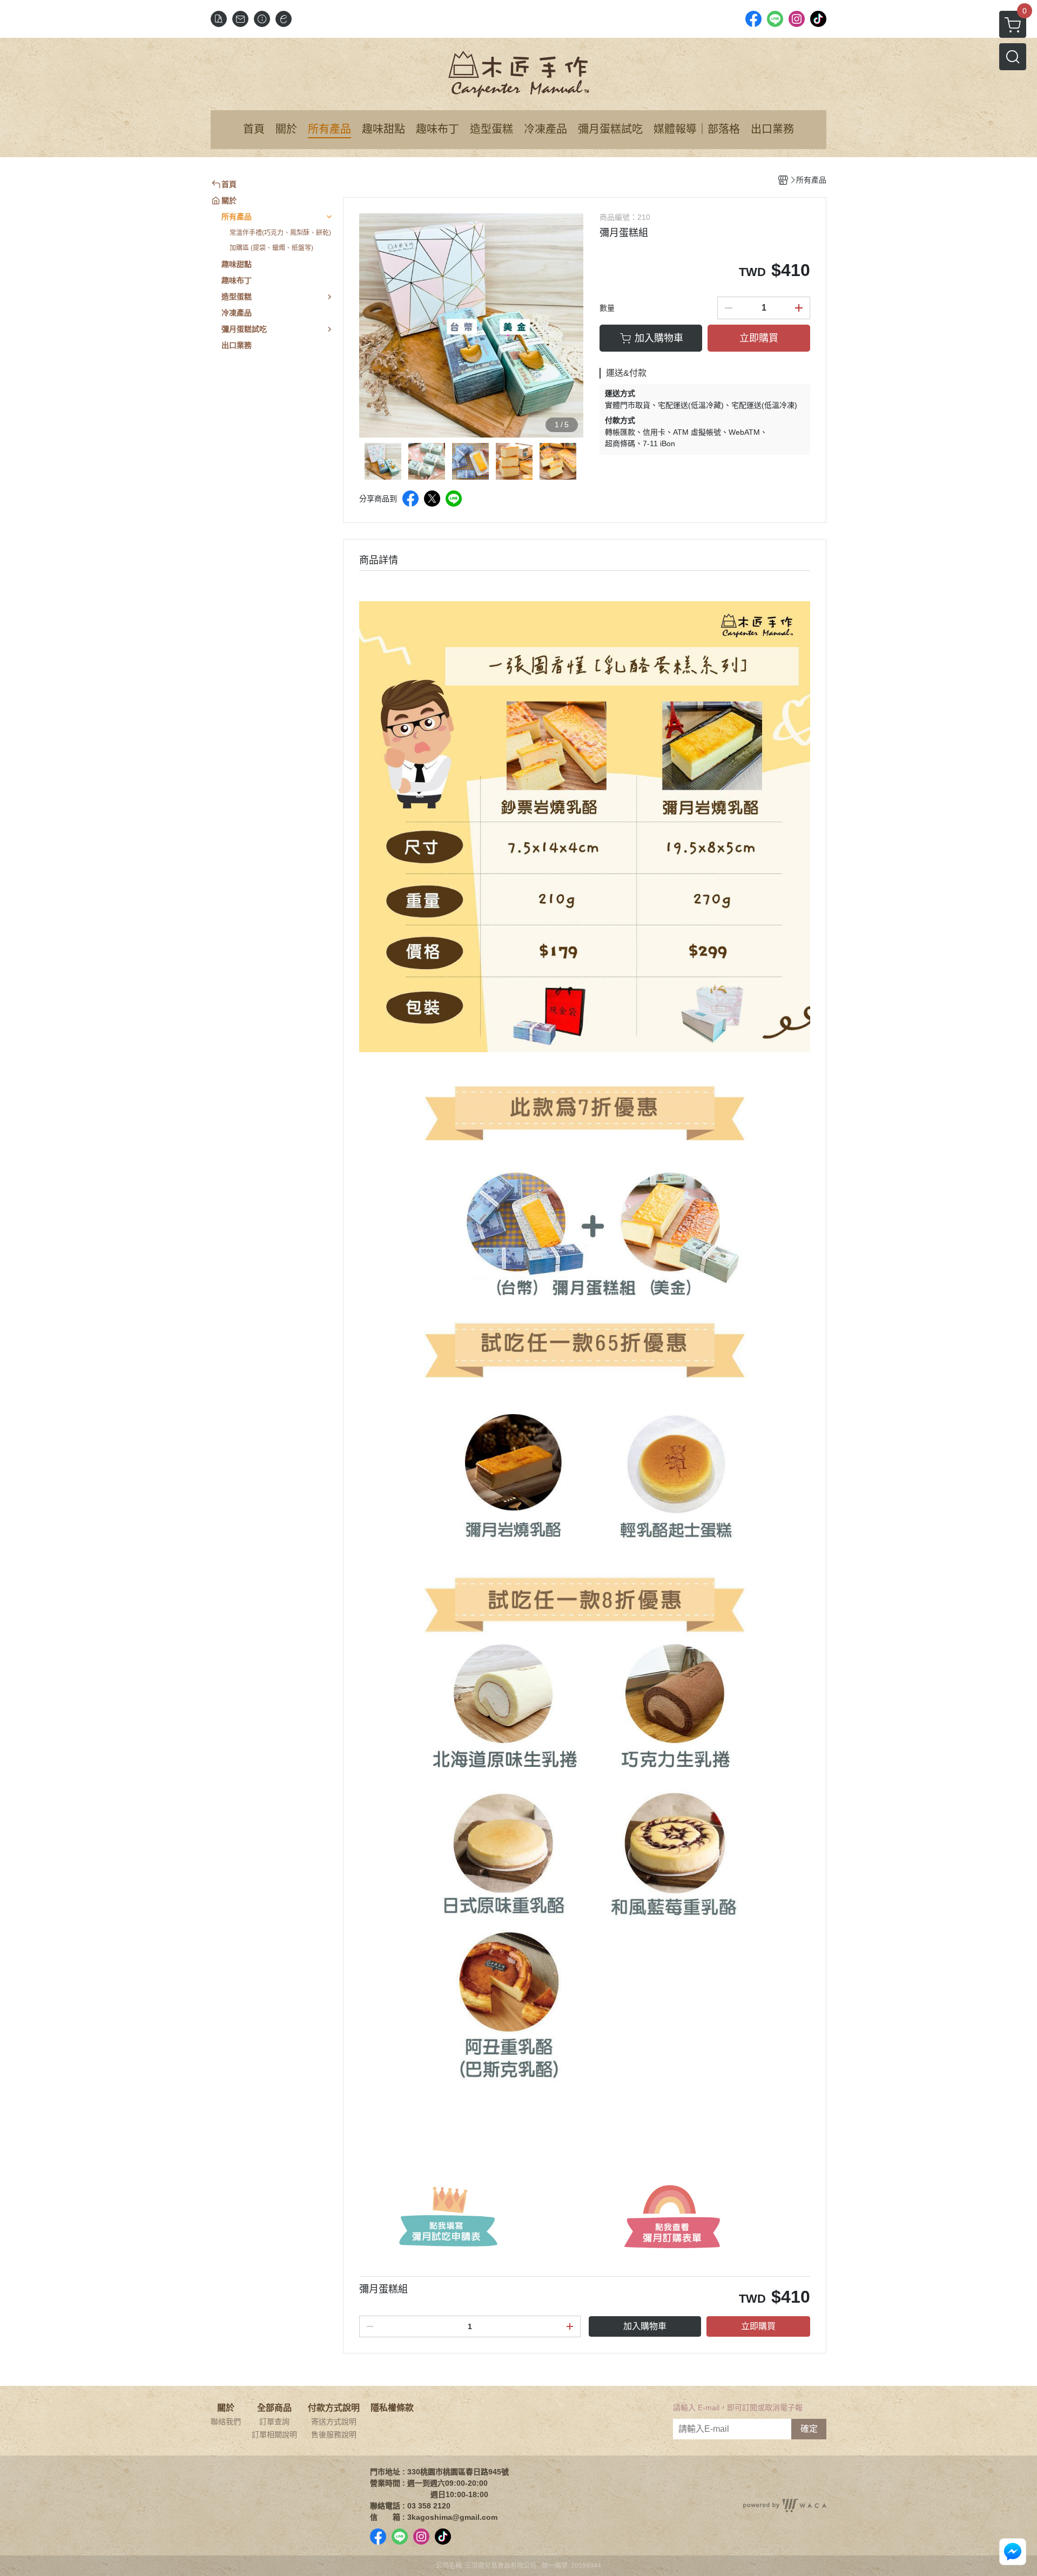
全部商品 (274, 2408)
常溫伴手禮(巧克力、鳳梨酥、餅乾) (280, 233)
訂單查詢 (274, 2422)
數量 (607, 308)
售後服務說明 (334, 2434)
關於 (226, 2408)
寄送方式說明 (334, 2422)
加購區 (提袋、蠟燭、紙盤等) (271, 248)
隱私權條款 (392, 2408)
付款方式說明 (334, 2408)
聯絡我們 (226, 2422)
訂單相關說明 (274, 2434)
